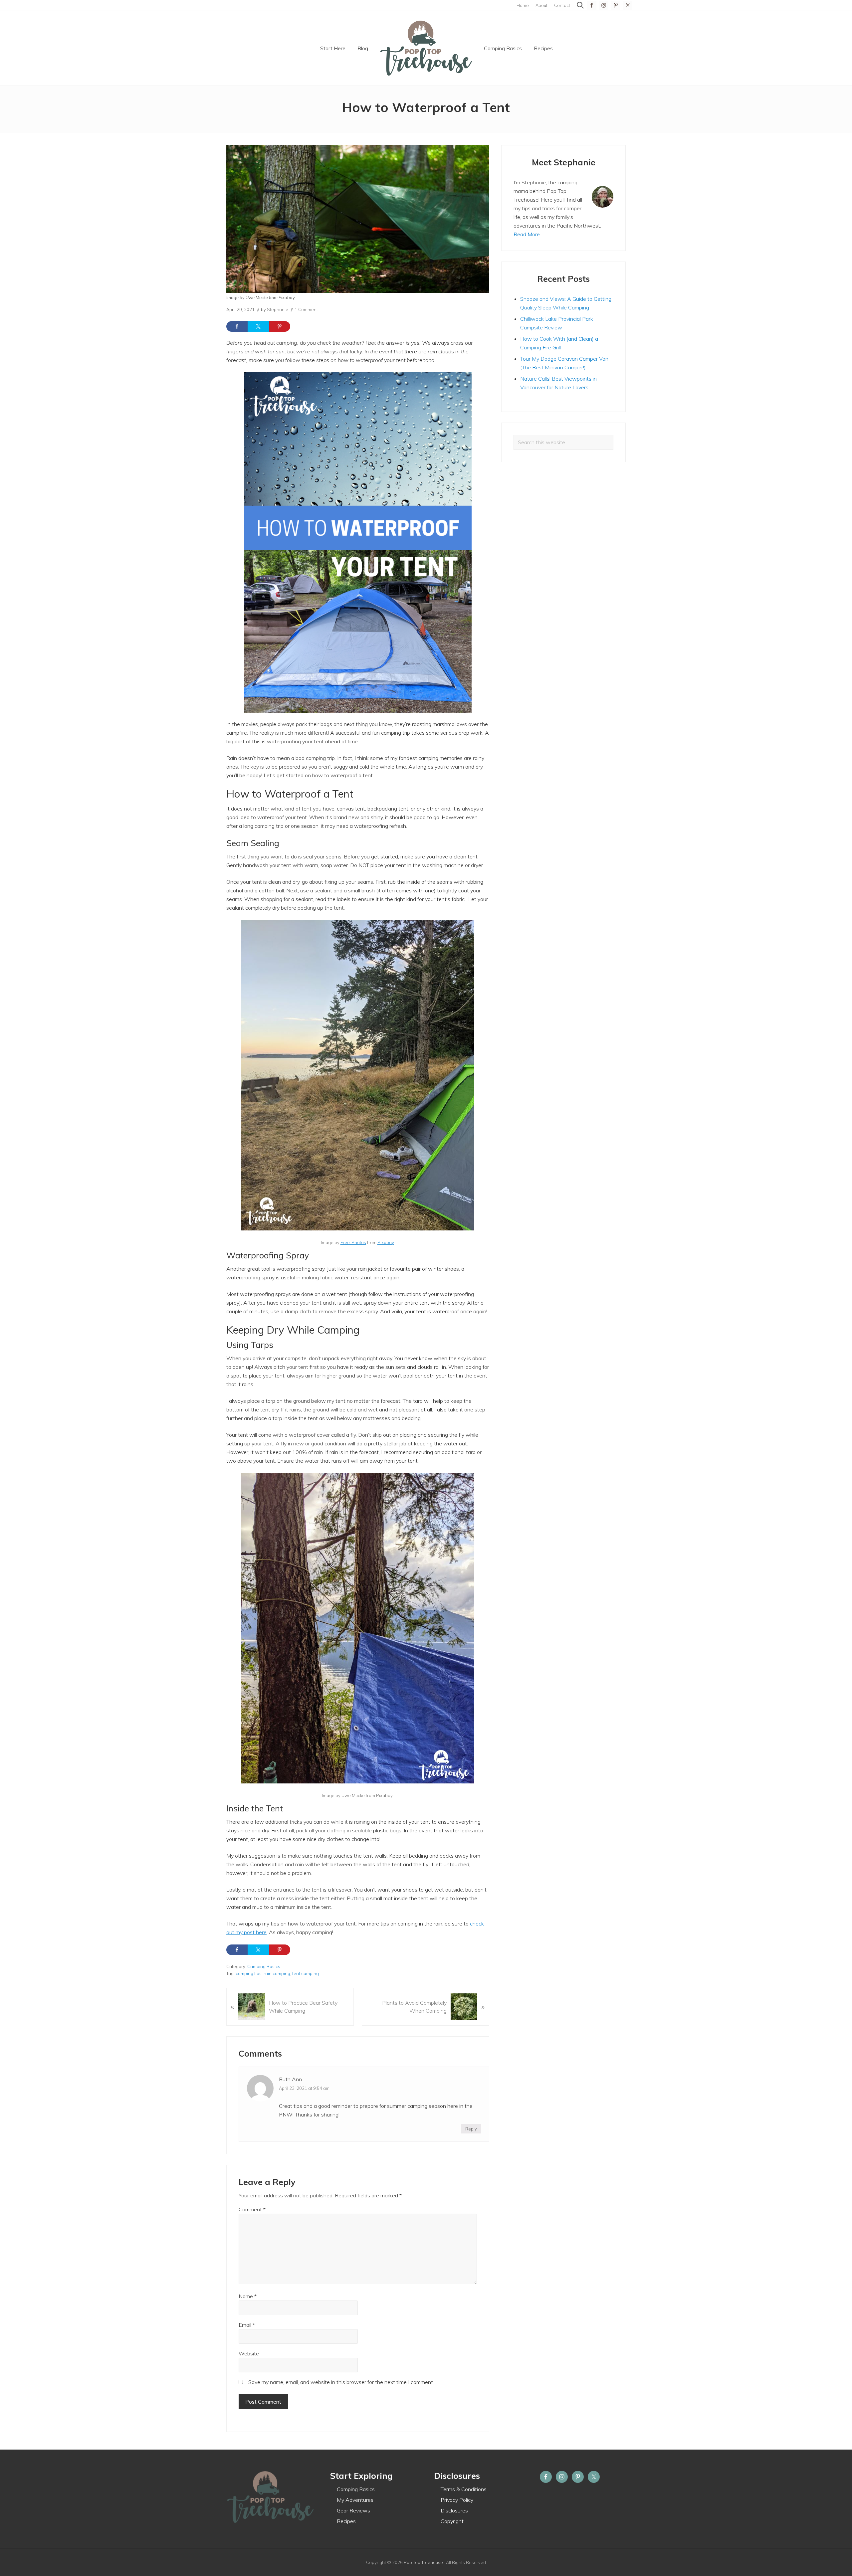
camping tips (249, 1973)
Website (249, 2353)
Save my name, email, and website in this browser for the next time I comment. (341, 2382)
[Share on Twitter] (258, 326)
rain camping (277, 1973)
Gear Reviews (353, 2510)
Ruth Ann (290, 2079)
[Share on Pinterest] (280, 326)
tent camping (306, 1973)
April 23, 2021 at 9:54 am (304, 2088)
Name (248, 2296)
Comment (252, 2209)
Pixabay (386, 1242)
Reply (471, 2129)
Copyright (452, 2521)
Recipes (346, 2521)
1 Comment (306, 309)
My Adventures (355, 2500)
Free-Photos (353, 1242)
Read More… (529, 234)
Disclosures (454, 2510)
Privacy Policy (457, 2500)
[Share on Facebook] (237, 326)
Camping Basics (264, 1966)
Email (247, 2325)
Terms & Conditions (464, 2489)
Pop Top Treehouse (423, 2562)
